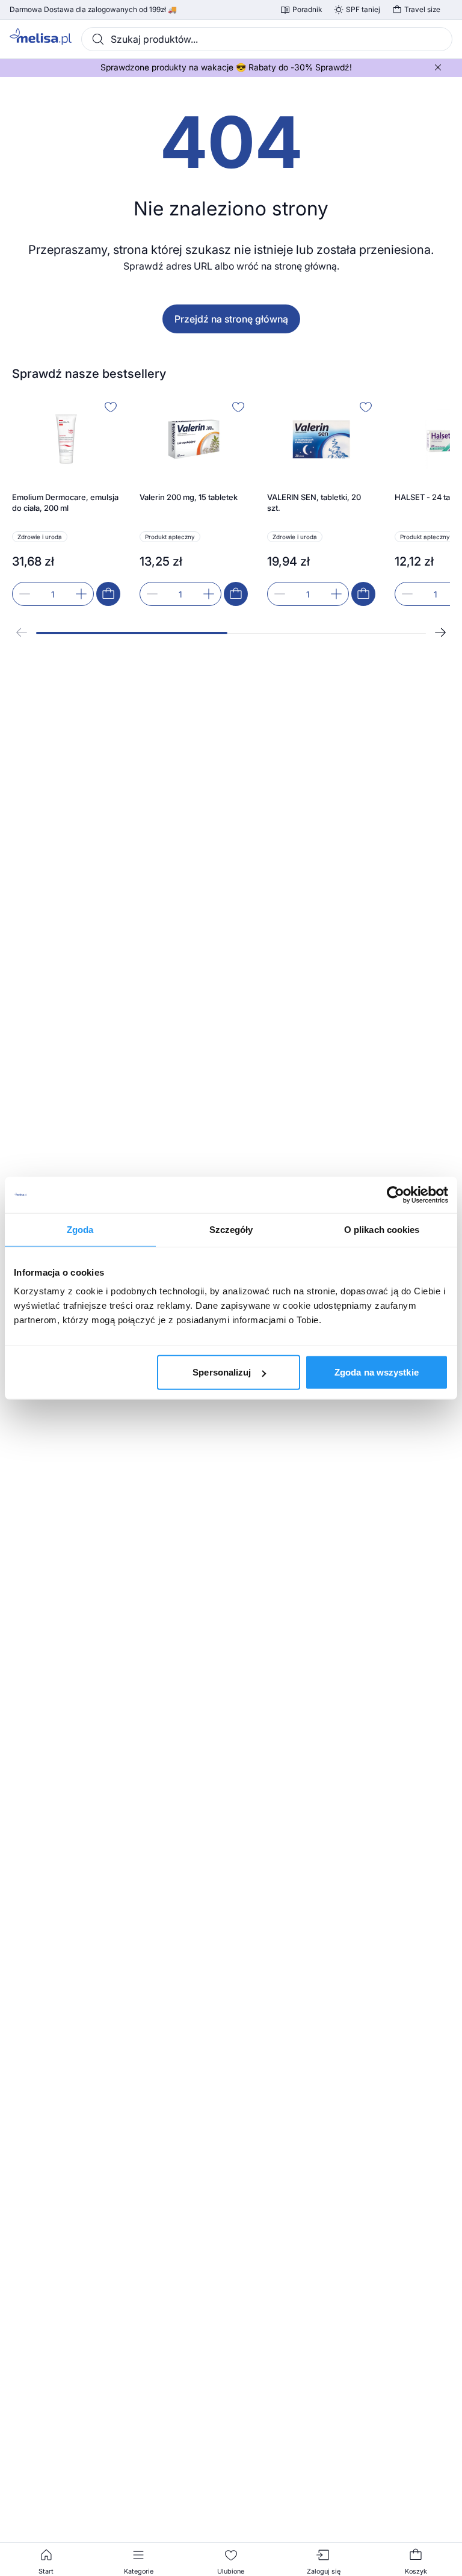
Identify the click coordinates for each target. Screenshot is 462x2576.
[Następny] (440, 632)
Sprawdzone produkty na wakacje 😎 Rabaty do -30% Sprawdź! (226, 67)
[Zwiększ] (81, 594)
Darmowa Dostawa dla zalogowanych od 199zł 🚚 (93, 10)
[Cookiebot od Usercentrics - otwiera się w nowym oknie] (396, 1194)
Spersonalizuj (222, 1372)
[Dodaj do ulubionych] (111, 407)
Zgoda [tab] (80, 1229)
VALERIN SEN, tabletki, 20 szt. (314, 502)
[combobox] (267, 39)
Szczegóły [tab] (231, 1229)
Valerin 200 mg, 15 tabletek (189, 497)
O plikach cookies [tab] (382, 1229)
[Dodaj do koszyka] (108, 594)
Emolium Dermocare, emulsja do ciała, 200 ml (65, 502)
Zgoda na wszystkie (377, 1372)
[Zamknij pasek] (438, 67)
